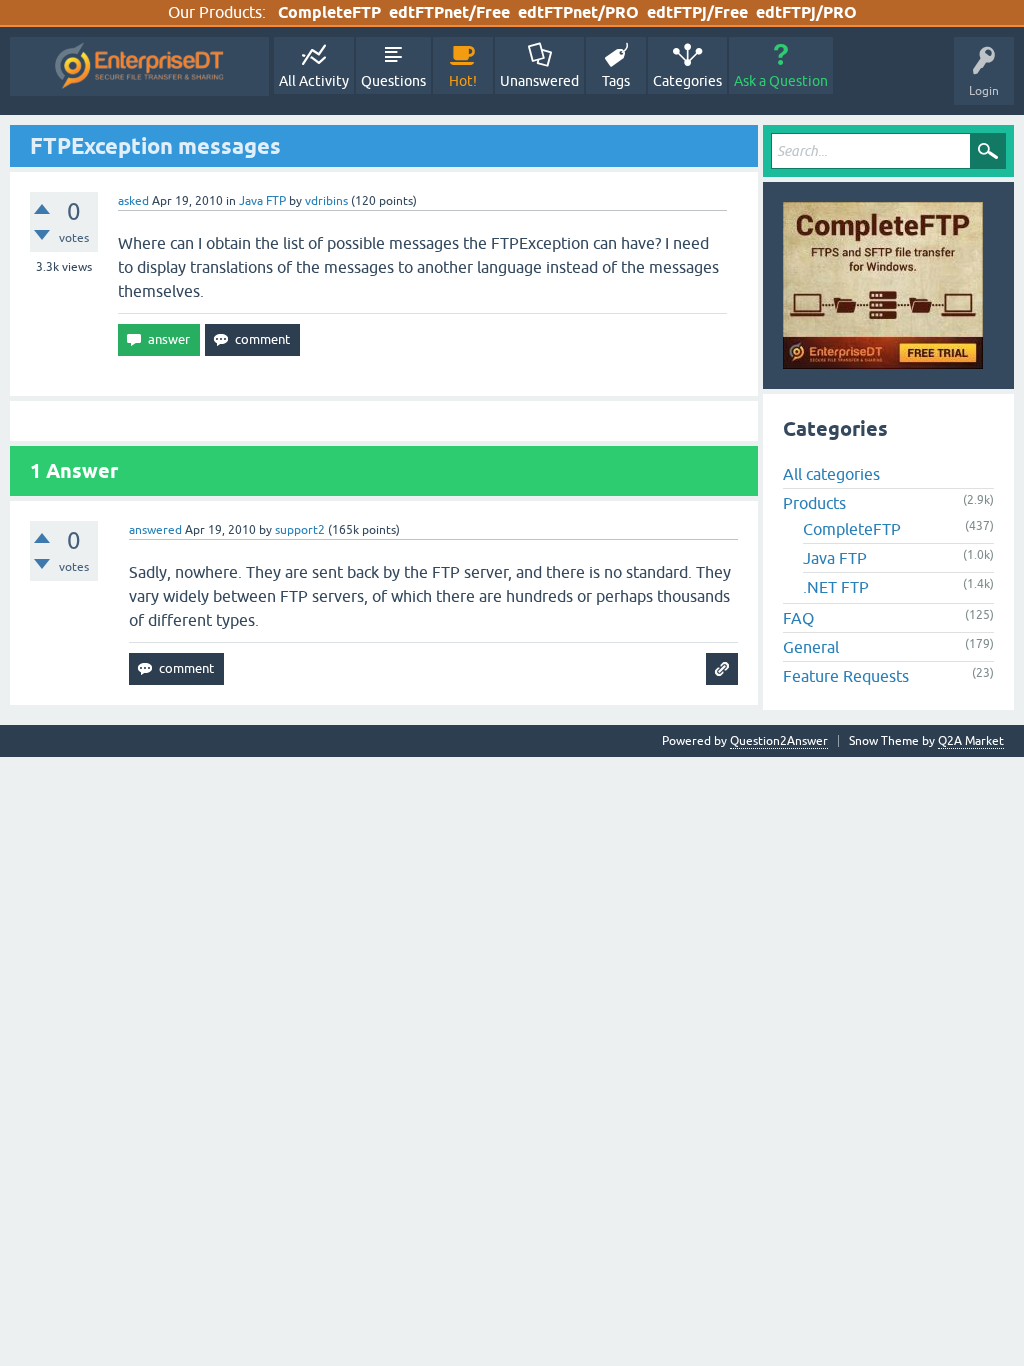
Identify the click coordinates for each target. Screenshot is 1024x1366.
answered (155, 530)
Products (814, 503)
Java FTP (262, 201)
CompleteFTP (329, 12)
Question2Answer (779, 741)
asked (133, 201)
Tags (616, 81)
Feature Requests (846, 676)
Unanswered (539, 81)
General (811, 647)
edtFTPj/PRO (806, 12)
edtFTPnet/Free (449, 12)
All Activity (314, 81)
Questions (393, 81)
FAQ (798, 618)
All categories (831, 474)
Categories (687, 81)
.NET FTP (836, 587)
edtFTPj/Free (697, 12)
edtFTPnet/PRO (578, 12)
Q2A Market (971, 741)
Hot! (463, 81)
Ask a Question (781, 81)
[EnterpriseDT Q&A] (139, 66)
